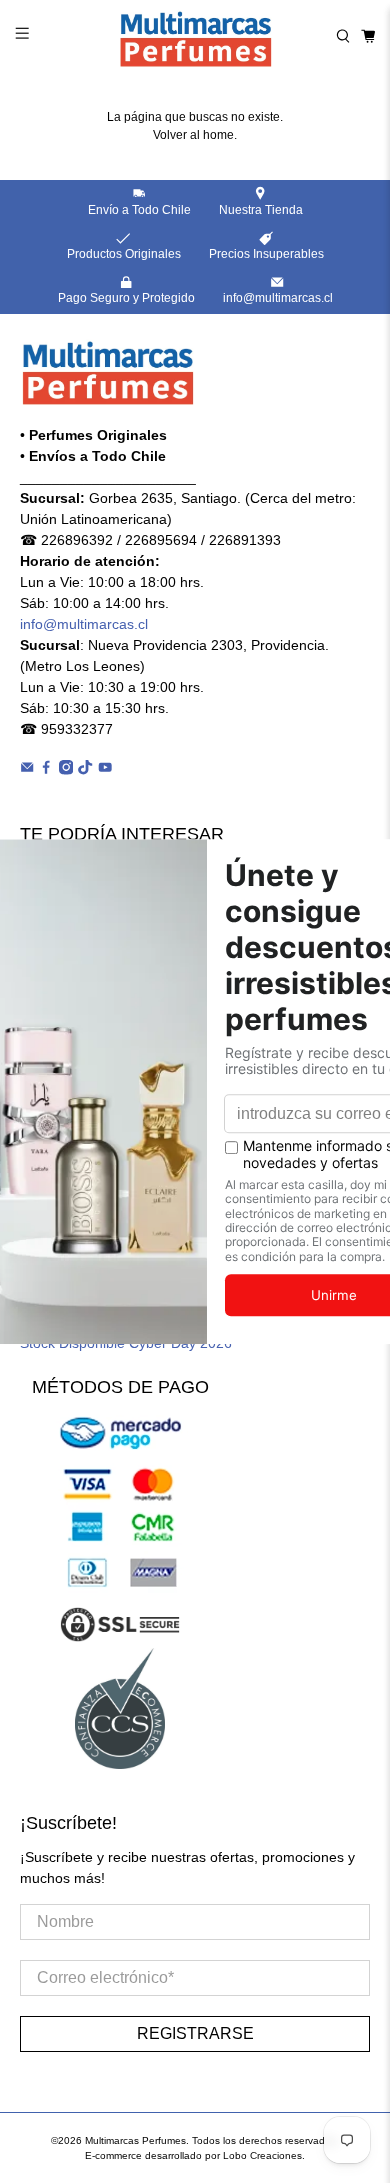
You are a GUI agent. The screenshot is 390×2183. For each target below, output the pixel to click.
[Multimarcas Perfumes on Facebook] (46, 770)
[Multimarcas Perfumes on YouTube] (105, 770)
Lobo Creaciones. (264, 2155)
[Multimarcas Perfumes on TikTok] (85, 770)
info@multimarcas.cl (84, 624)
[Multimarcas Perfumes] (195, 36)
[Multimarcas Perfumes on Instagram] (66, 770)
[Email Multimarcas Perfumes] (27, 770)
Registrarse (195, 2033)
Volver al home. (195, 135)
